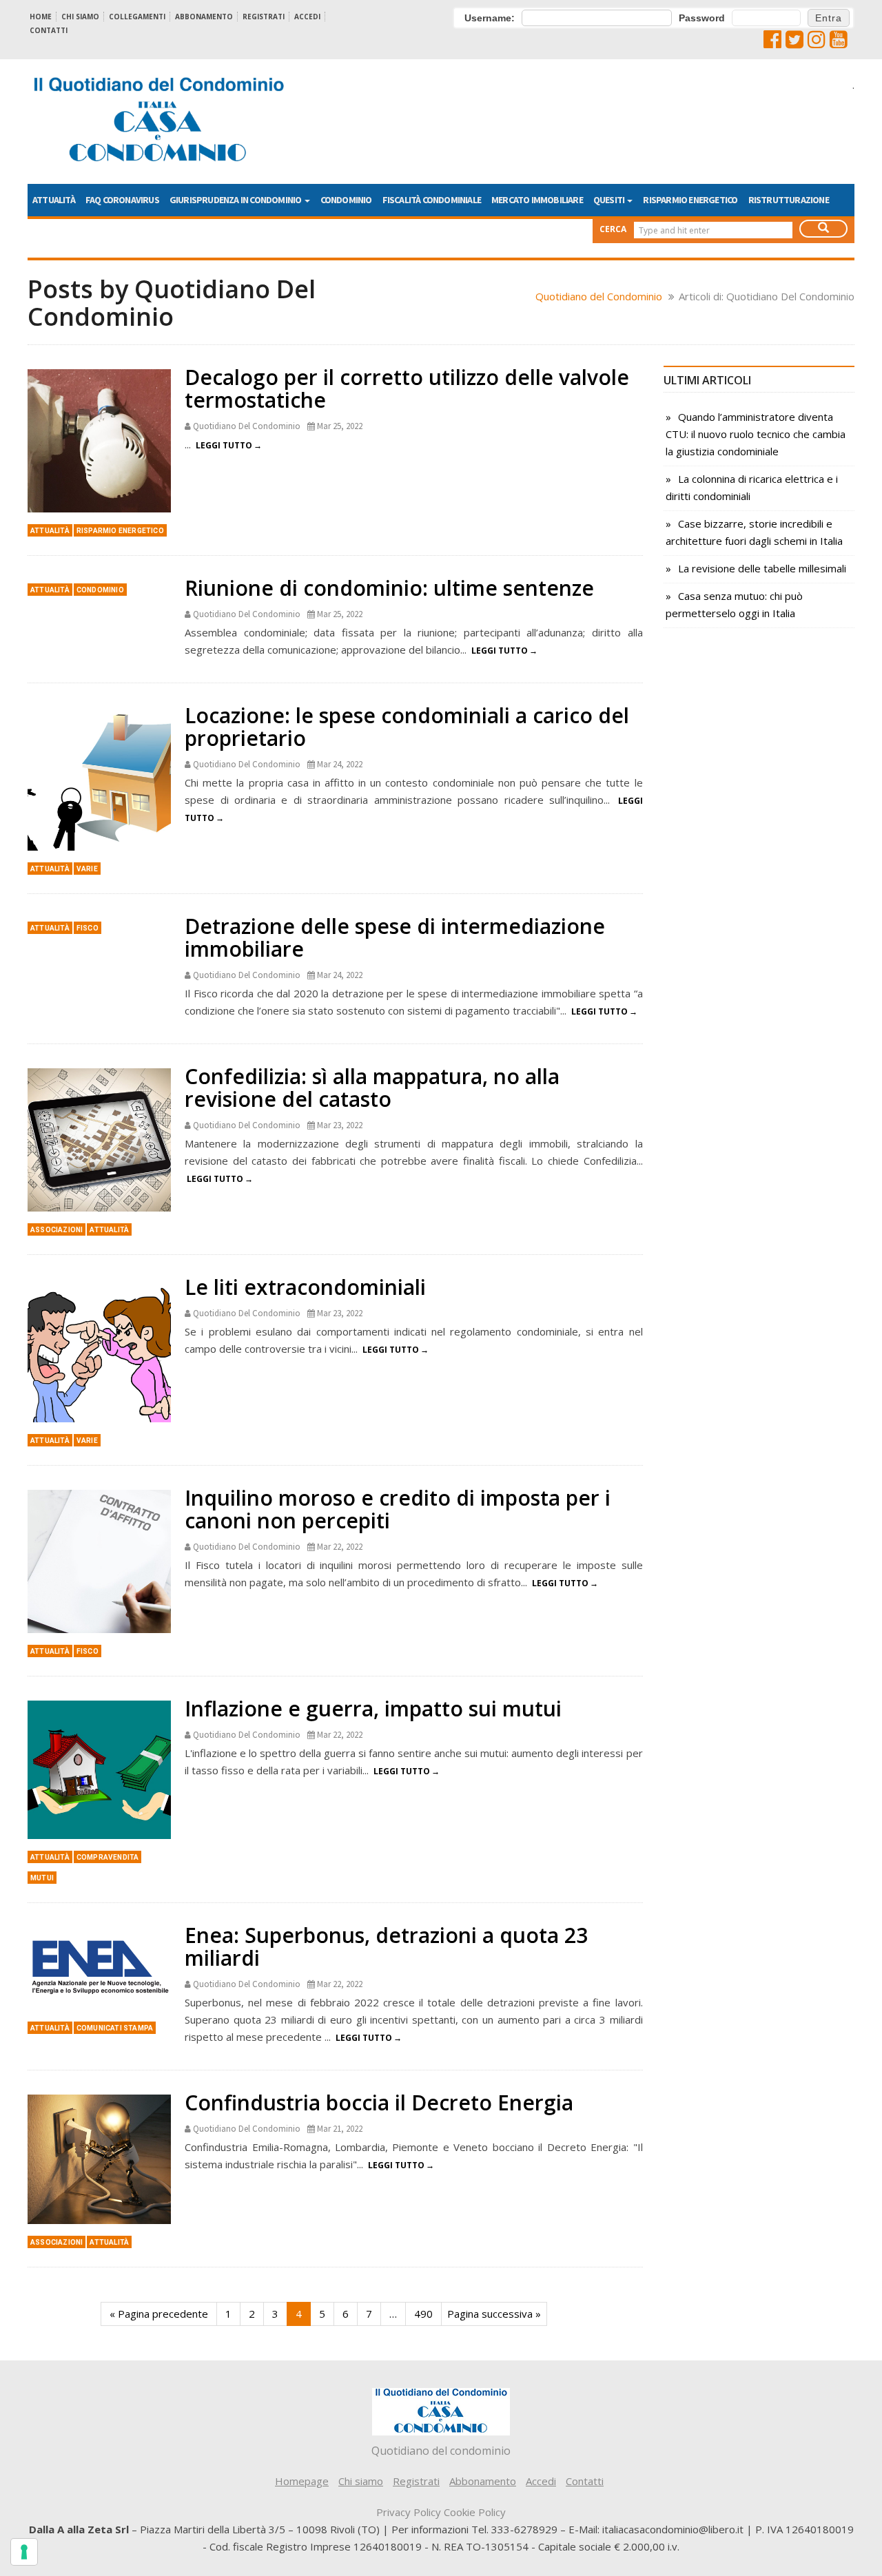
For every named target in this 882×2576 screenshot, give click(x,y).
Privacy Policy (409, 2512)
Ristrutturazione (789, 200)
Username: (490, 18)
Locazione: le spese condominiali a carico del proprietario (407, 727)
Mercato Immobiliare (537, 200)
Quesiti (610, 200)
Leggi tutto (224, 445)
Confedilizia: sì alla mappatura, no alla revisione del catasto (372, 1088)
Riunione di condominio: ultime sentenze (389, 588)
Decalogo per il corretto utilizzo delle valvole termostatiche (407, 388)
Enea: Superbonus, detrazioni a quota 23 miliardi (386, 1946)
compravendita (108, 1857)
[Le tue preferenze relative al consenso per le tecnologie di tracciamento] (24, 2552)
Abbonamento (204, 17)
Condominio (346, 200)
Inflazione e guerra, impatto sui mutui (373, 1708)
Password (702, 18)
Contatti (49, 30)
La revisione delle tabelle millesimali (762, 568)
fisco (88, 928)
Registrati (264, 17)
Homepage (302, 2481)
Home (41, 17)
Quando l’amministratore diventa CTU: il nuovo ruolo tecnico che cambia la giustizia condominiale (756, 434)
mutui (42, 1878)
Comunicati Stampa (115, 2028)
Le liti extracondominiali (305, 1287)
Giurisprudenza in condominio (236, 200)
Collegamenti (137, 17)
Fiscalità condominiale (432, 200)
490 (423, 2314)
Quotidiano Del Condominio (247, 426)
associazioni (57, 1230)
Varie (87, 869)
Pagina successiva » (494, 2314)
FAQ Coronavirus (122, 200)
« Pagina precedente (159, 2314)
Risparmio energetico (690, 200)
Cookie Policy (475, 2512)
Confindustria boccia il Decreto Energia (379, 2102)
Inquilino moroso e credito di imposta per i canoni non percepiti (398, 1509)
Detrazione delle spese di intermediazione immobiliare (395, 937)
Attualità (54, 200)
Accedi (307, 17)
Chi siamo (80, 17)
